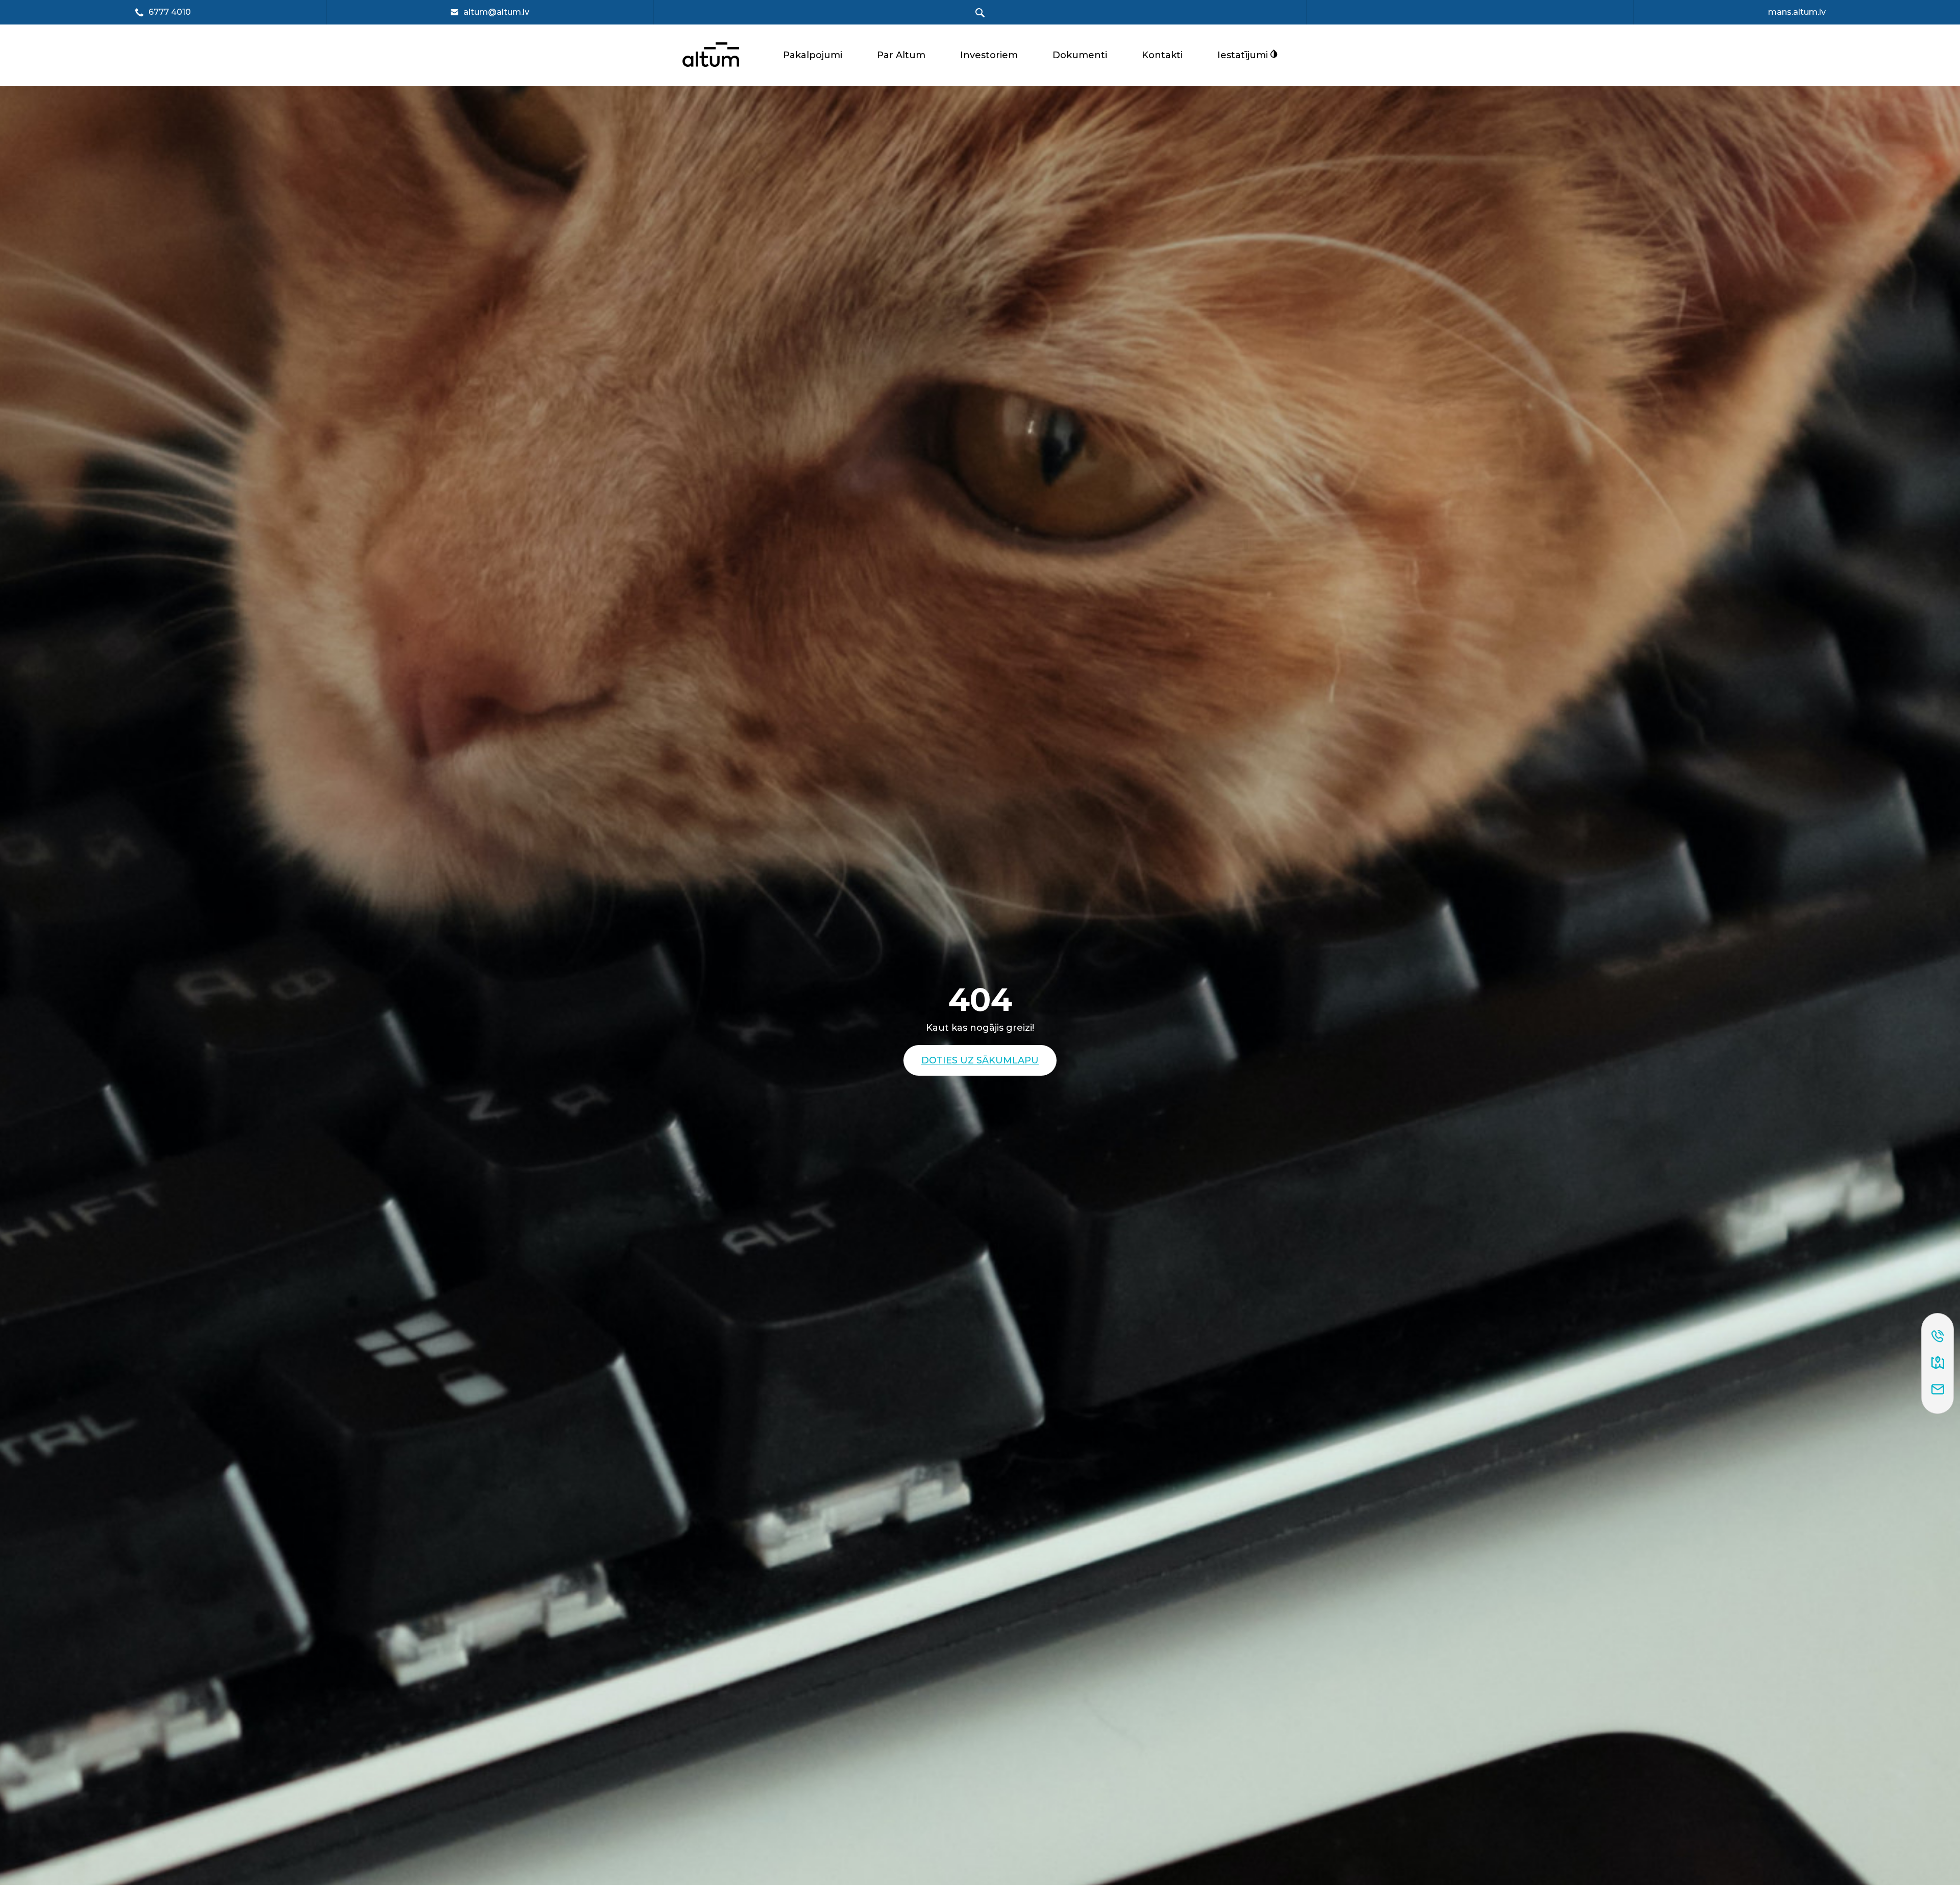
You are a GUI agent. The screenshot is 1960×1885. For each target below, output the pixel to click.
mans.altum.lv (1797, 12)
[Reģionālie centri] (1938, 1363)
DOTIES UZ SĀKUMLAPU (980, 1060)
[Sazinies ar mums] (1938, 1390)
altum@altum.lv (496, 12)
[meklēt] (980, 13)
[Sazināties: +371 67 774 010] (1938, 1337)
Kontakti (1162, 55)
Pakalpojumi (813, 55)
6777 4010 (170, 13)
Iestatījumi (1244, 55)
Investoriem (989, 55)
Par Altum (901, 55)
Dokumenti (1080, 55)
